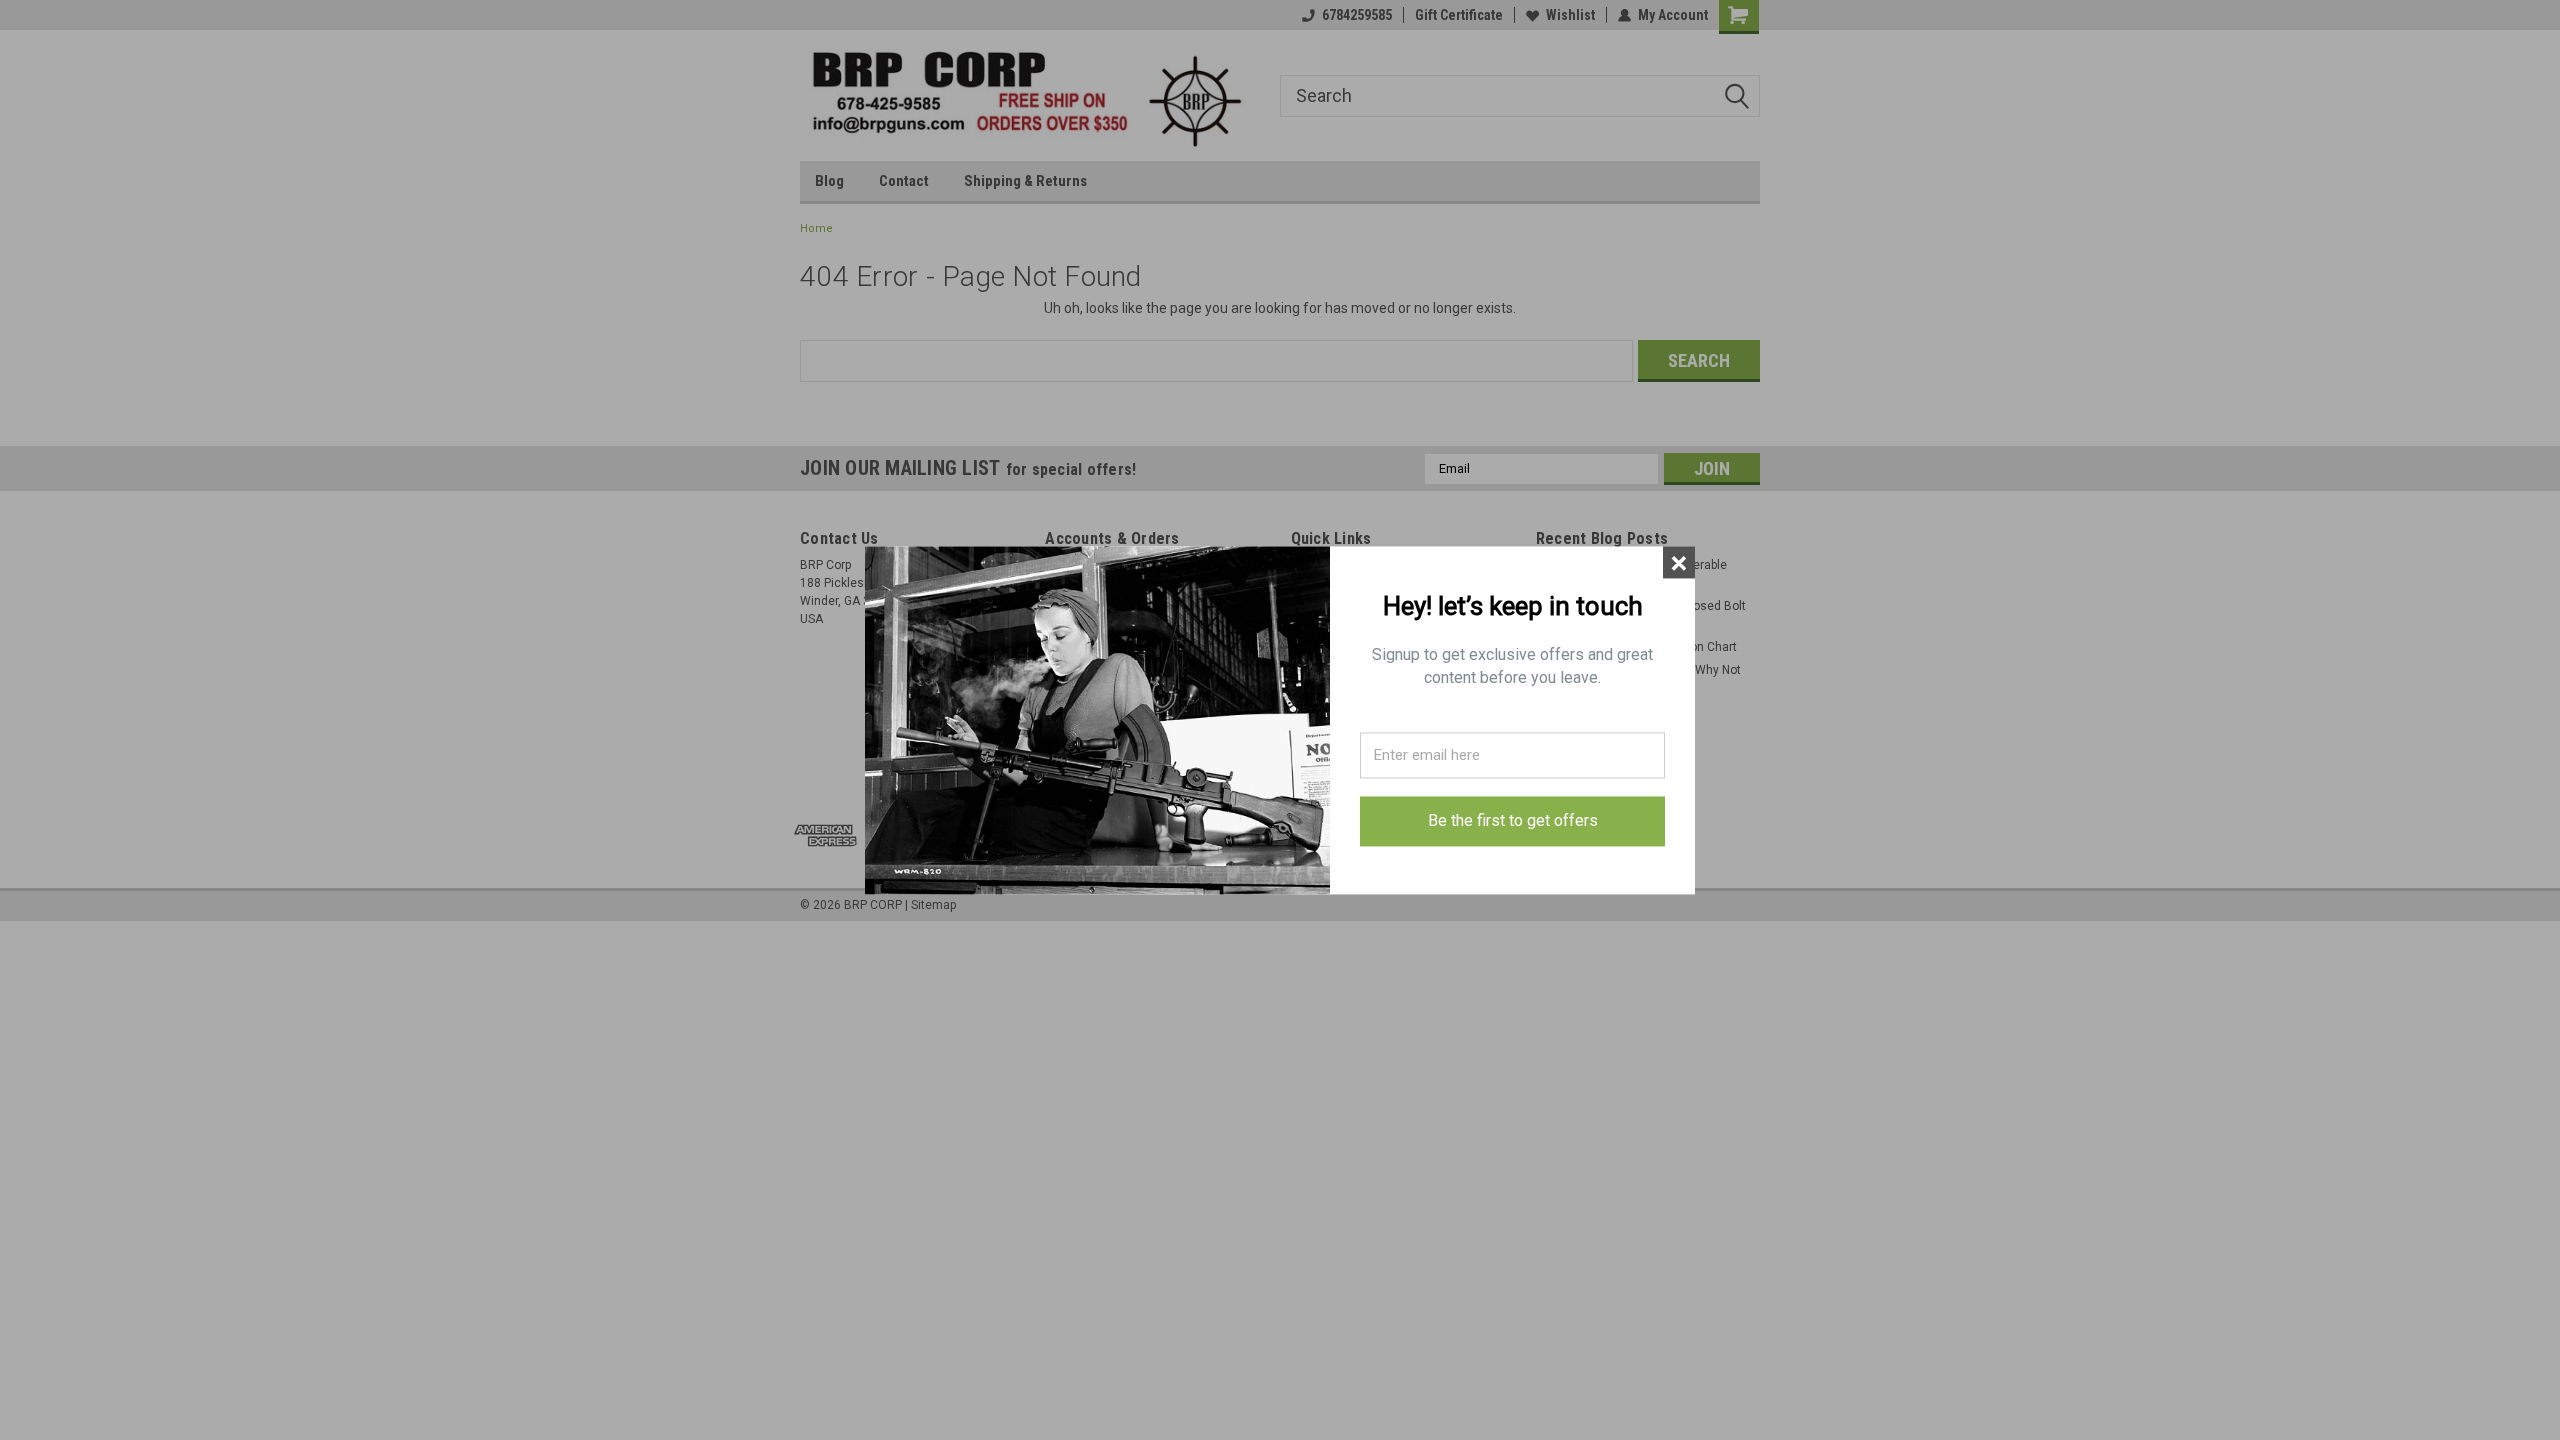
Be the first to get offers (1513, 821)
